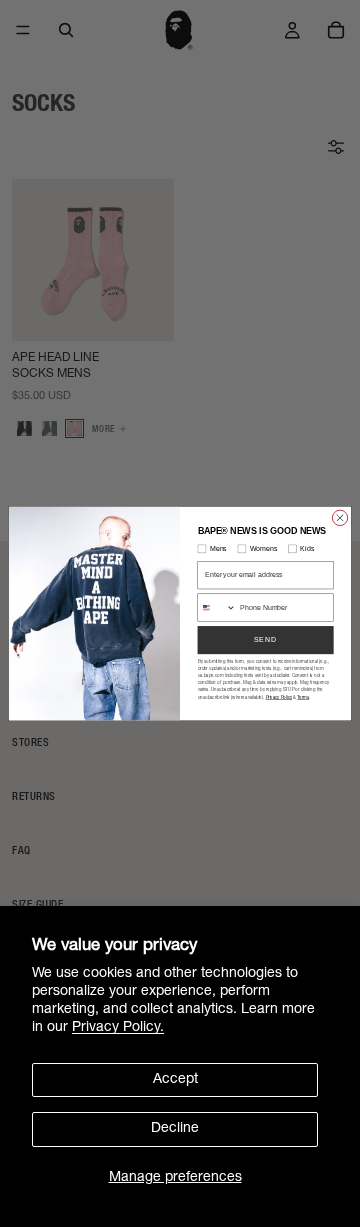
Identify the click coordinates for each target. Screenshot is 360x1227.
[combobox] (217, 607)
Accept (175, 1080)
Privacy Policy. (118, 1028)
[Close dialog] (339, 517)
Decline (175, 1129)
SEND (266, 639)
